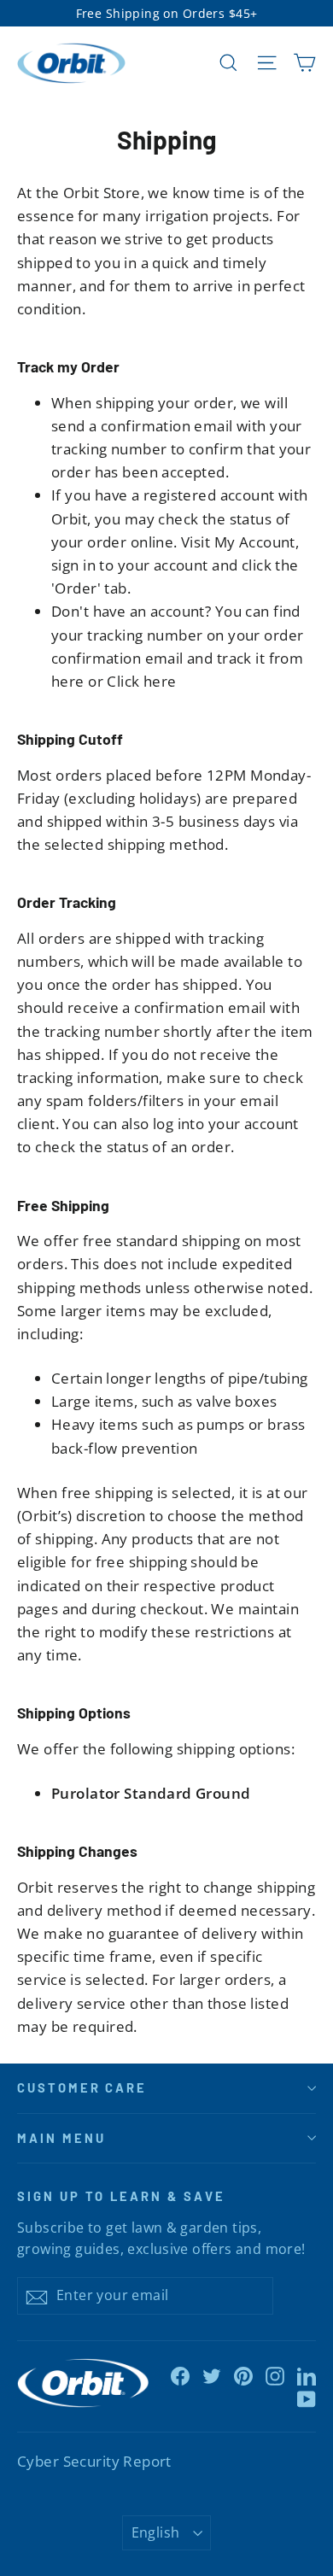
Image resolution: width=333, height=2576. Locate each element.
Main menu (61, 2138)
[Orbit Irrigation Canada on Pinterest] (243, 2375)
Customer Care (82, 2087)
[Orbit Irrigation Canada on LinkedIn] (307, 2375)
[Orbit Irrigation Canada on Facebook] (180, 2375)
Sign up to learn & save (121, 2196)
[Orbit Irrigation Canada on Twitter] (212, 2375)
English (156, 2532)
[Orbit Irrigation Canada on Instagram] (275, 2375)
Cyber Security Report (94, 2461)
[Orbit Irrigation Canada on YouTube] (307, 2398)
